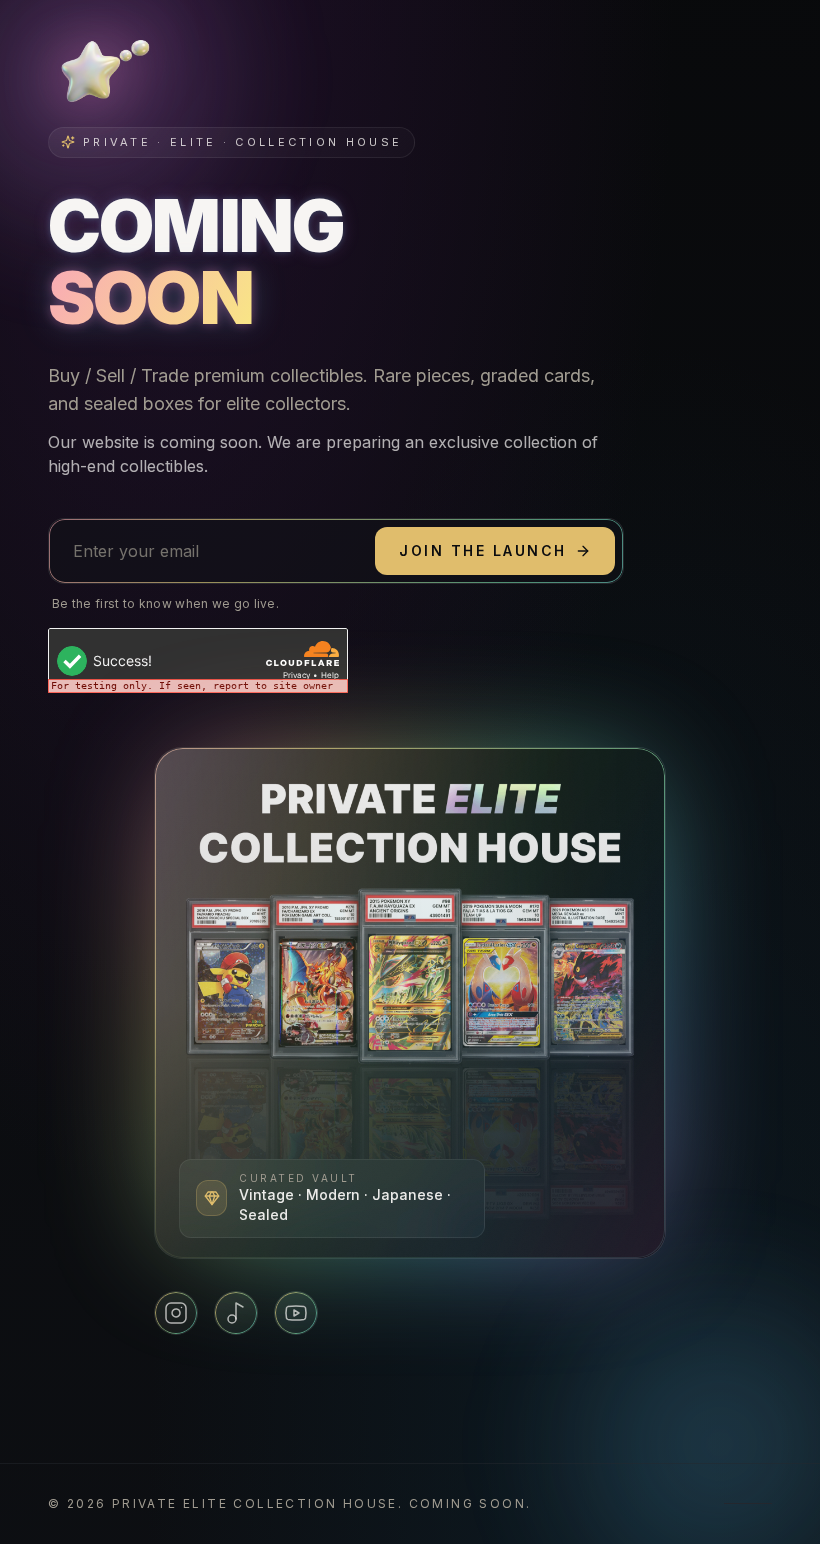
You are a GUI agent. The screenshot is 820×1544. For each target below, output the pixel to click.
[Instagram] (176, 1313)
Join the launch (483, 550)
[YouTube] (296, 1313)
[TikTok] (236, 1313)
